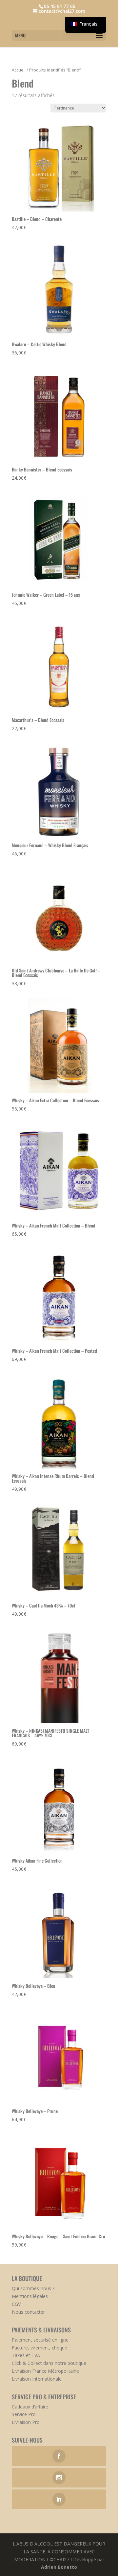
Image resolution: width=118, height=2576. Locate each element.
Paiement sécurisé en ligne (40, 2340)
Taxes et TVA (26, 2355)
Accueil (19, 70)
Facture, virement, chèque (39, 2348)
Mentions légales (30, 2296)
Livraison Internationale (37, 2379)
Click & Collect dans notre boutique (49, 2363)
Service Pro (24, 2414)
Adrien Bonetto (59, 2567)
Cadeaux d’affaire (30, 2407)
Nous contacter (28, 2312)
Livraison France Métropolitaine (45, 2371)
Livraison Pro (26, 2422)
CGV (16, 2304)
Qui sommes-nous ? (33, 2288)
